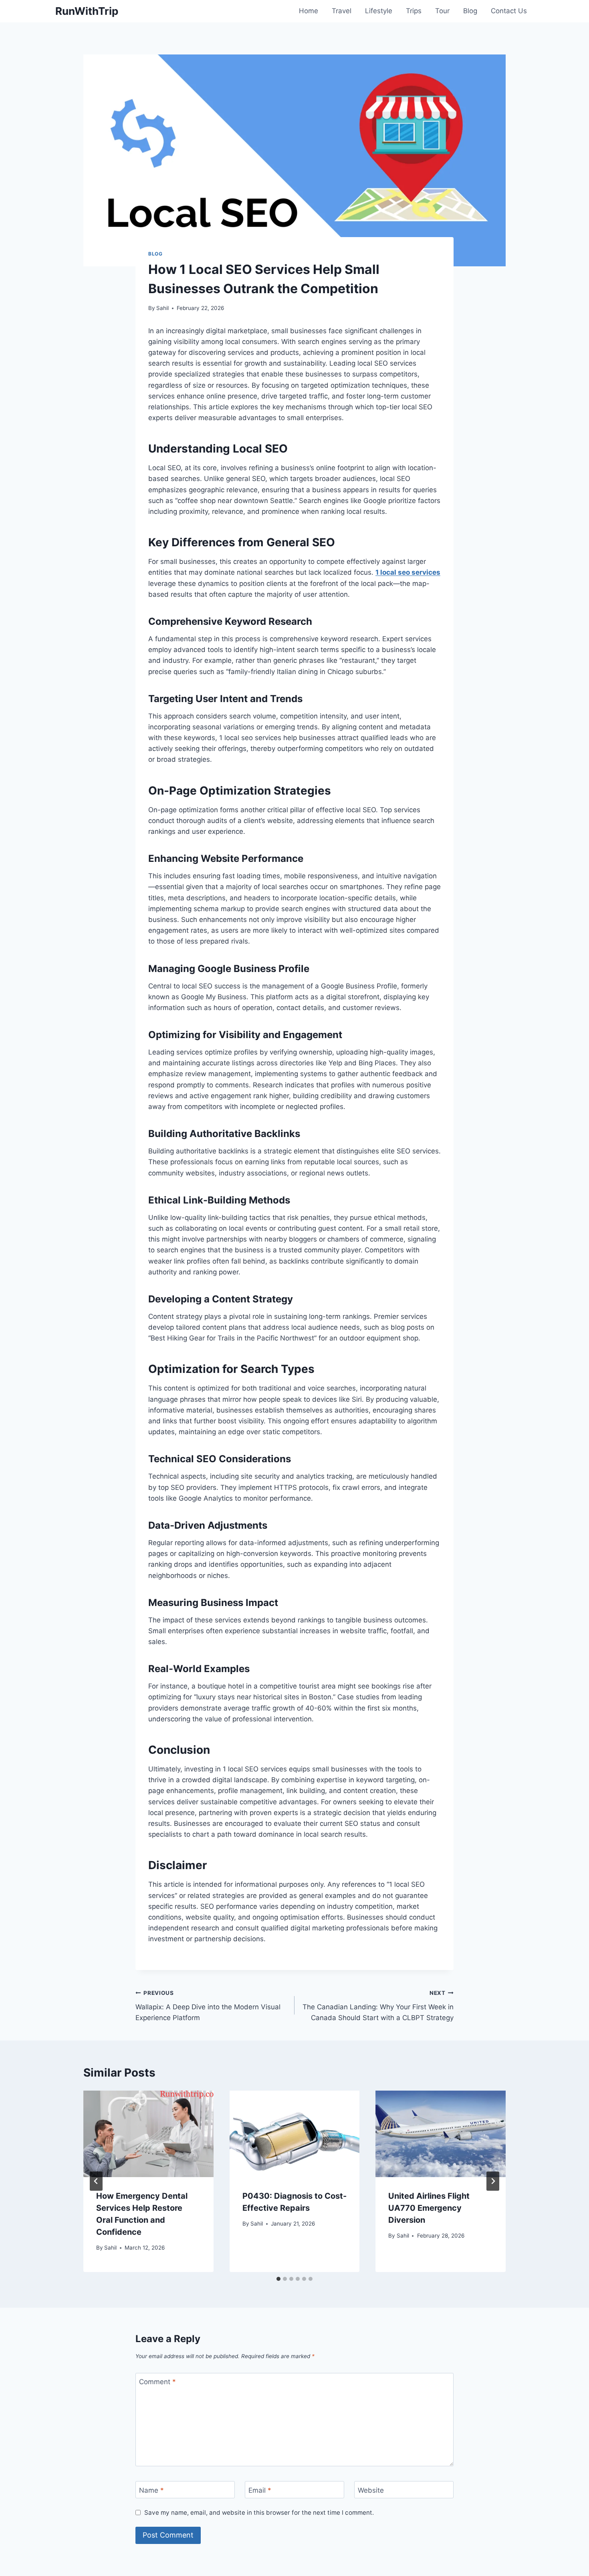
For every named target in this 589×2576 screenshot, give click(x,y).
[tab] (278, 2279)
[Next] (493, 2181)
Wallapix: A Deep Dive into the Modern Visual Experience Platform (208, 2006)
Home (309, 11)
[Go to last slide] (96, 2181)
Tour (442, 11)
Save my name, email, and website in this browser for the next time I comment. (259, 2513)
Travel (342, 11)
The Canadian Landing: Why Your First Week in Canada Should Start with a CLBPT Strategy (378, 2006)
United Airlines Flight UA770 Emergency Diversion (429, 2208)
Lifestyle (379, 11)
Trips (414, 11)
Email (260, 2490)
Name (151, 2490)
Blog (470, 11)
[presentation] (148, 2134)
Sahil (162, 308)
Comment (157, 2382)
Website (371, 2490)
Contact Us (509, 11)
